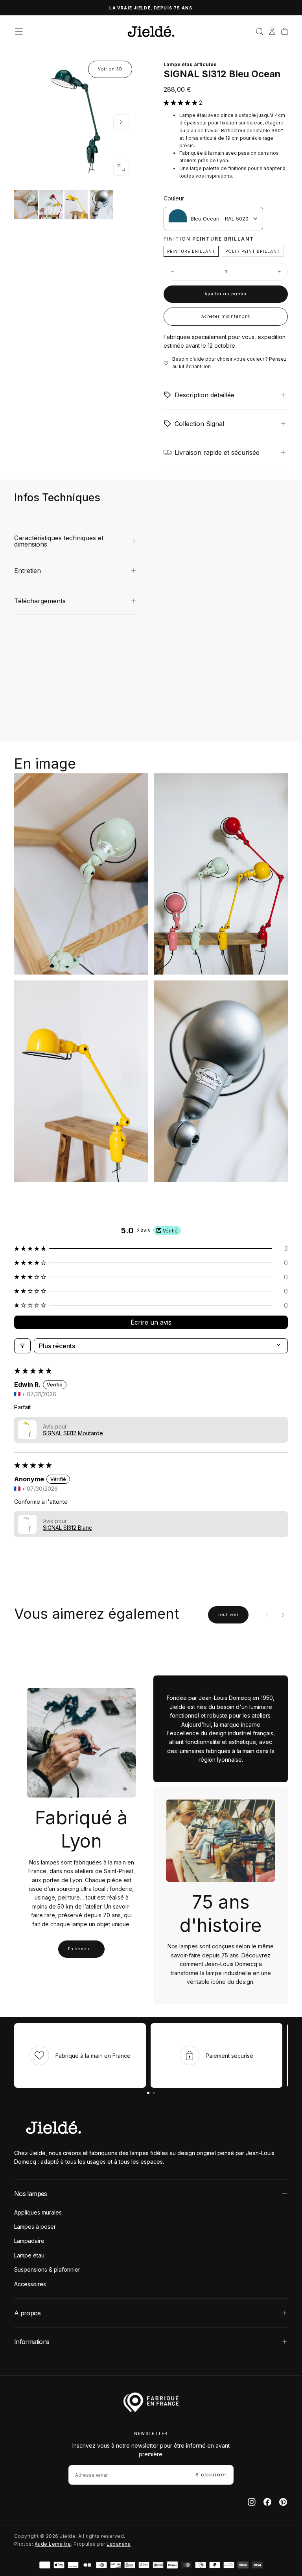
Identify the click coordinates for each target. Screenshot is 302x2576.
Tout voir (228, 1615)
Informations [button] (32, 2342)
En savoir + (81, 1949)
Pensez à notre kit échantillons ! (151, 8)
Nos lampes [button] (31, 2194)
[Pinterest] (283, 2502)
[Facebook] (267, 2502)
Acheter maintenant (226, 316)
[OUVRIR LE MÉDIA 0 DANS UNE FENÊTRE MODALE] (121, 168)
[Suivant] (283, 1615)
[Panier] (285, 32)
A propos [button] (27, 2313)
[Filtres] (22, 1346)
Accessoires (30, 2284)
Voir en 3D (110, 69)
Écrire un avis (151, 1322)
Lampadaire (29, 2241)
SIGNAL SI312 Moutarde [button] (73, 1433)
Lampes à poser (35, 2227)
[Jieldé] (53, 2128)
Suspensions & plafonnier (47, 2269)
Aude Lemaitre (53, 2544)
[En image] (76, 205)
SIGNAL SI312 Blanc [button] (67, 1528)
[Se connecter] (272, 32)
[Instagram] (252, 2502)
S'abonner (211, 2475)
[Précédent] (267, 1615)
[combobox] (213, 219)
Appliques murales (38, 2212)
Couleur (174, 198)
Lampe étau (29, 2255)
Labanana (119, 2544)
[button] (19, 32)
